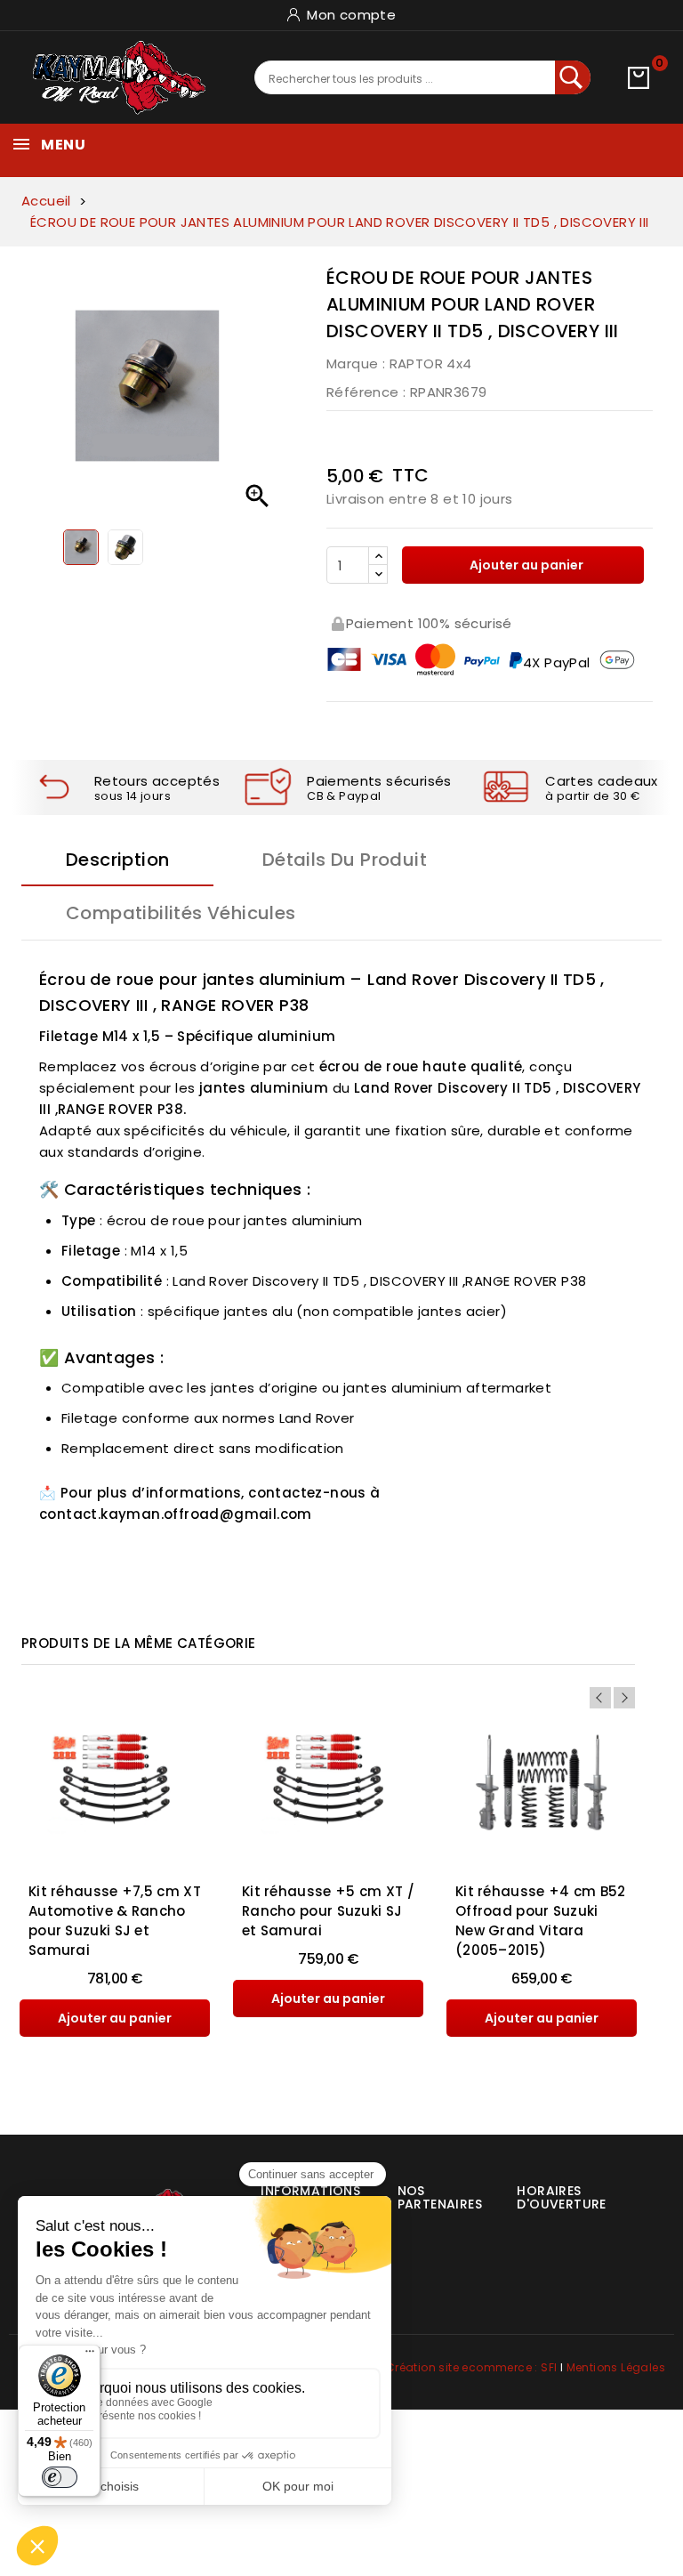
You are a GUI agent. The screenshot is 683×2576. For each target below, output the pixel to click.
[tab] (429, 2190)
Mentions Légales (616, 2367)
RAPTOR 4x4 (431, 363)
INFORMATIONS (310, 2191)
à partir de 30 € (592, 796)
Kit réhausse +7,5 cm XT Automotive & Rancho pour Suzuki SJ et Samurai (115, 1921)
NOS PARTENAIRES (440, 2197)
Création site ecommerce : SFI (472, 2367)
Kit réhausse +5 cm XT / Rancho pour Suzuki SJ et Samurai (328, 1911)
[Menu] (90, 2355)
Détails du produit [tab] (345, 860)
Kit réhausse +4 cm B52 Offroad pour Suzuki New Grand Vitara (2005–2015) (541, 1921)
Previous (600, 1698)
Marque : (356, 363)
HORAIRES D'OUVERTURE (561, 2197)
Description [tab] (117, 860)
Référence (363, 392)
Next (624, 1698)
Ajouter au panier (525, 565)
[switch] (60, 2477)
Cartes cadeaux (602, 781)
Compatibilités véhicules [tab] (181, 913)
